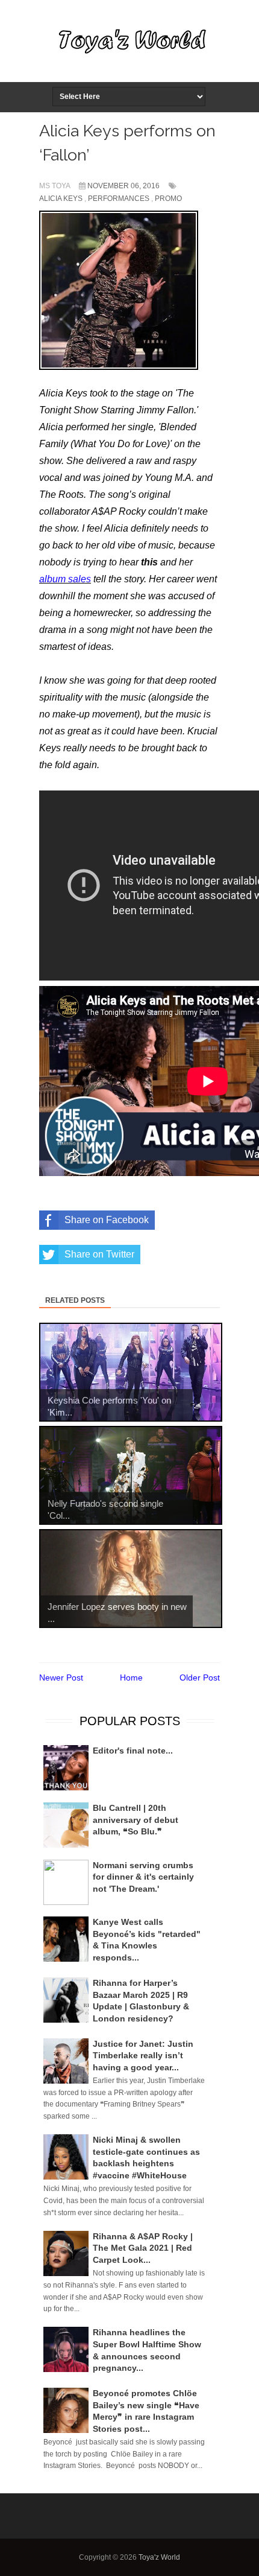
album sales (65, 579)
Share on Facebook (107, 1220)
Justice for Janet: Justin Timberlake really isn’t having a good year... (143, 2056)
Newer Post (61, 1678)
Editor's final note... (133, 1751)
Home (131, 1678)
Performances (119, 199)
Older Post (200, 1678)
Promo (168, 199)
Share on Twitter (99, 1254)
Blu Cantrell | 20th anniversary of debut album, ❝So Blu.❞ (136, 1820)
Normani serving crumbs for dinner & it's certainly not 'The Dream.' (143, 1877)
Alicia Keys (61, 199)
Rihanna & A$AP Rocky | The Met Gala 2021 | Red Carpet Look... (143, 2248)
